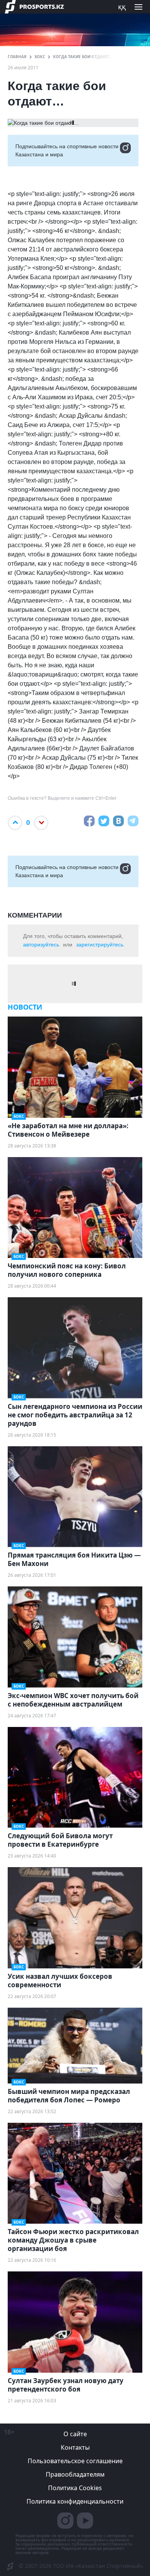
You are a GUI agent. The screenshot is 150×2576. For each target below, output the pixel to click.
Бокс (40, 57)
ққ (122, 7)
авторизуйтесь (41, 945)
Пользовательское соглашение (75, 2461)
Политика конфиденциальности (75, 2501)
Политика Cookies (75, 2488)
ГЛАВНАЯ (17, 57)
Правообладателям (75, 2474)
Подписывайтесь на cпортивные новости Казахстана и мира (67, 150)
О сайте (75, 2434)
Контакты (75, 2447)
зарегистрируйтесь (100, 945)
